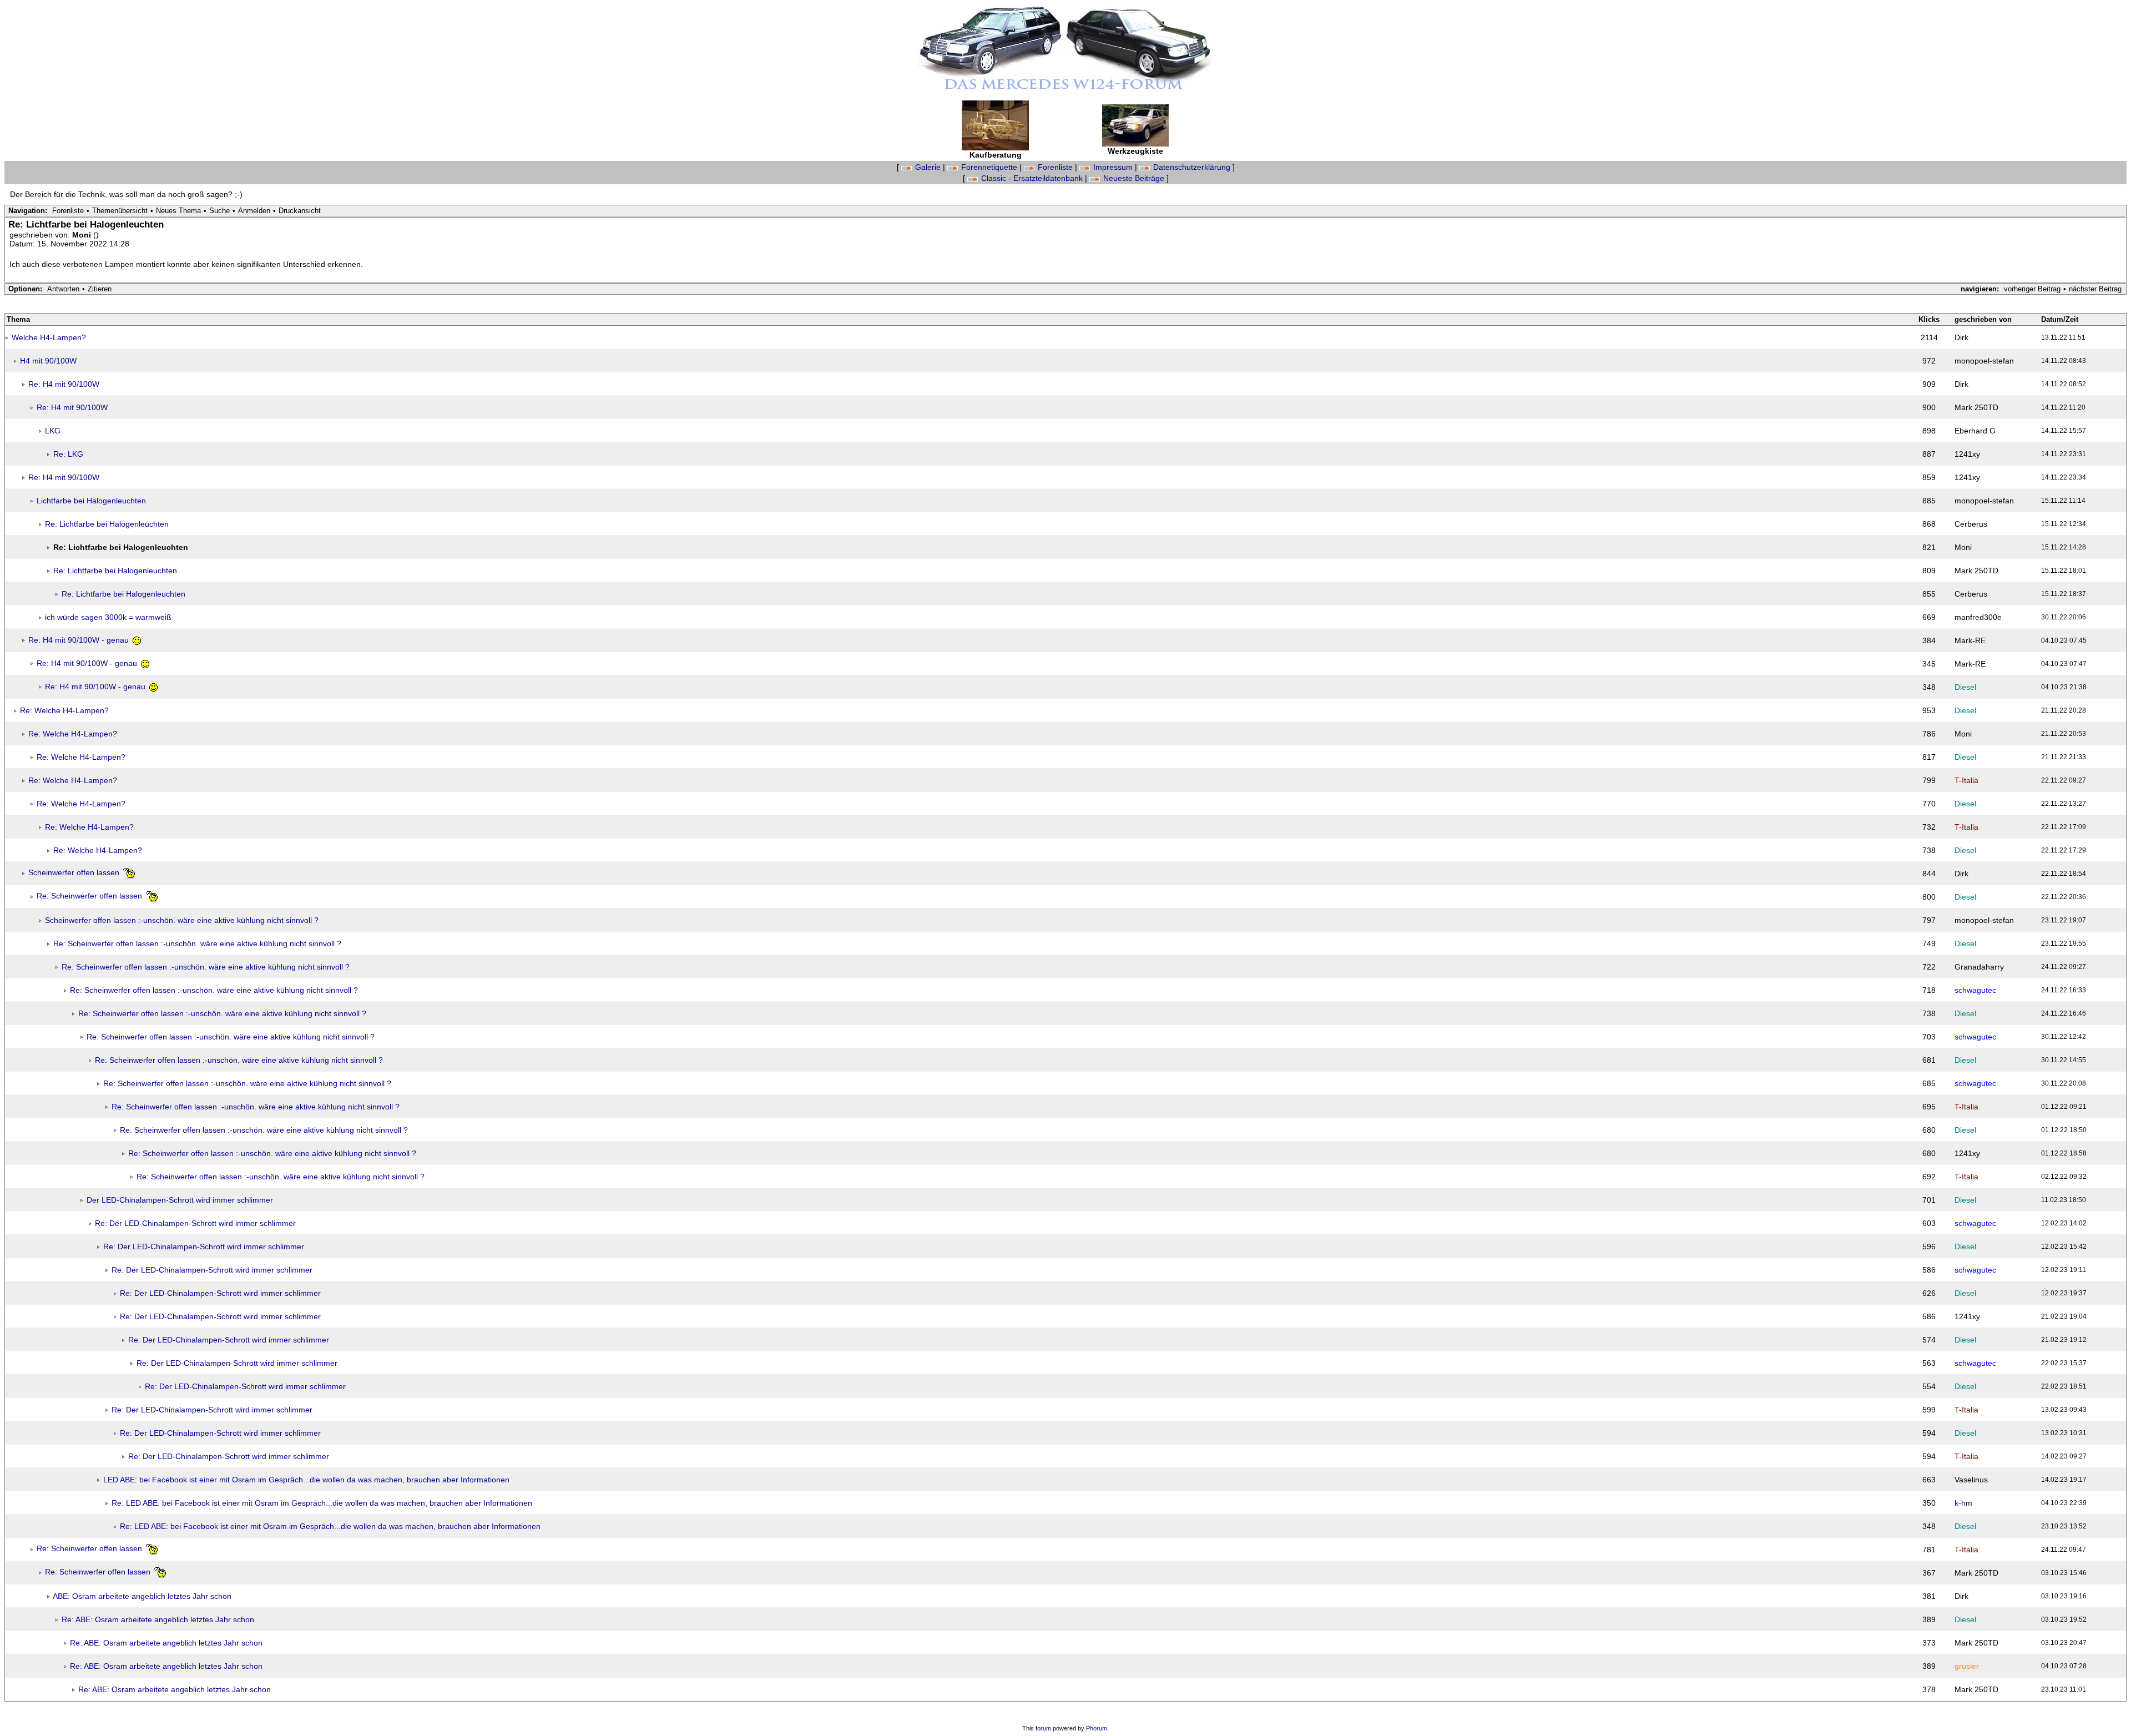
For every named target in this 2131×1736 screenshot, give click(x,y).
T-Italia (1966, 780)
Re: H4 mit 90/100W (64, 384)
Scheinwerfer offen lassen (75, 872)
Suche (219, 211)
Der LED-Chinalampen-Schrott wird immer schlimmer (180, 1200)
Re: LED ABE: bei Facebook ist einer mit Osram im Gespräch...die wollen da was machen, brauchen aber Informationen (322, 1503)
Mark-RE (1970, 640)
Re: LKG (68, 454)
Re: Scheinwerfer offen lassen (90, 896)
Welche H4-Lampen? (49, 337)
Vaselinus (1971, 1480)
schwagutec (1975, 990)
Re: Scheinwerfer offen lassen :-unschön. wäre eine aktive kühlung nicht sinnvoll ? (197, 943)
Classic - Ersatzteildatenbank (1032, 178)
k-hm (1963, 1503)
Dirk (1961, 337)
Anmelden (254, 211)
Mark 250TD (1976, 407)
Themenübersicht (120, 211)
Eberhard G (1975, 431)
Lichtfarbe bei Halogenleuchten (91, 501)
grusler (1967, 1666)
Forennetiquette (989, 167)
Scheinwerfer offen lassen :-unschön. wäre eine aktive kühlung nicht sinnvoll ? (182, 920)
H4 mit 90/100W (48, 361)
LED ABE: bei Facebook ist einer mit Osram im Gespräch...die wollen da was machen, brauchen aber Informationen (306, 1480)
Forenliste (1055, 167)
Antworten (63, 289)
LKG (53, 431)
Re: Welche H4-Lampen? (64, 710)
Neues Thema (178, 211)
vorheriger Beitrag (2032, 289)
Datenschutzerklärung (1192, 167)
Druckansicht (300, 211)
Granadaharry (1979, 967)
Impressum (1113, 167)
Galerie (928, 167)
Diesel (1965, 687)
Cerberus (1971, 524)
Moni (83, 235)
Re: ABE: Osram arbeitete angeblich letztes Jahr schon (158, 1619)
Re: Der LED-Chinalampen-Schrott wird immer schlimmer (195, 1223)
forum (1043, 1728)
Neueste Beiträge (1134, 178)
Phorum (1097, 1728)
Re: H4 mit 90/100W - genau (80, 640)
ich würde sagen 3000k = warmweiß (108, 617)
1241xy (1967, 454)
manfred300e (1978, 617)
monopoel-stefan (1984, 361)
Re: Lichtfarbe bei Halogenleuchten (107, 524)
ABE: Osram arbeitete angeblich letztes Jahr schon (142, 1596)
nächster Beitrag (2095, 289)
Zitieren (100, 289)
